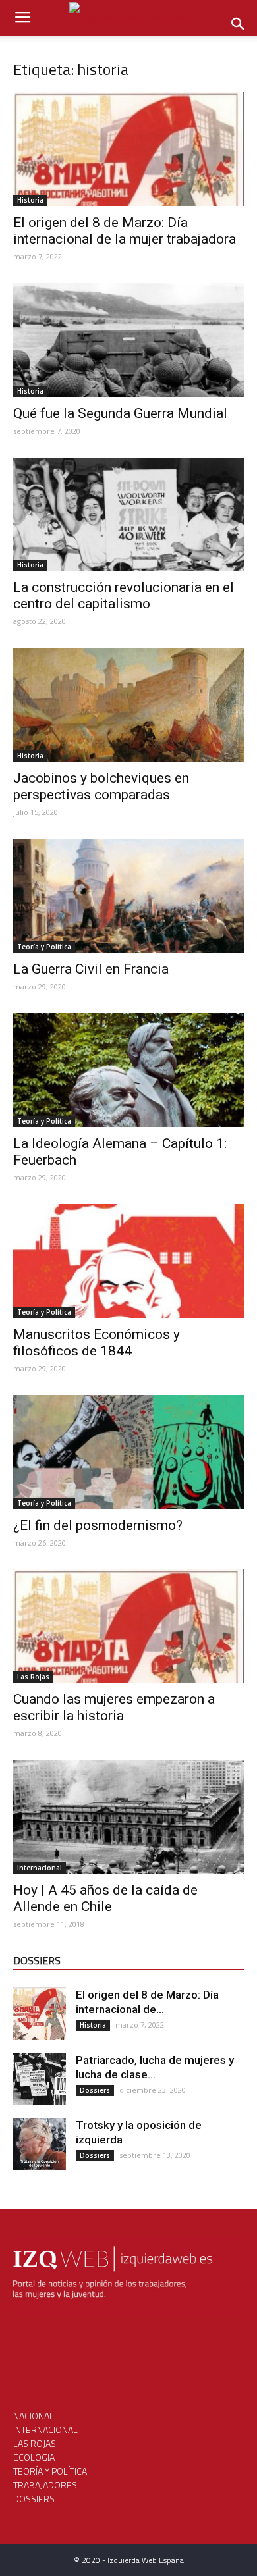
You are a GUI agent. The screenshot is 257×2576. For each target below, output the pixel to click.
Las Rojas (33, 1677)
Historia (30, 200)
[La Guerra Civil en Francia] (128, 896)
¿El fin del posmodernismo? (98, 1525)
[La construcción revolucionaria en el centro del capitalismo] (128, 514)
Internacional (40, 1868)
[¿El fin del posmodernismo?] (128, 1452)
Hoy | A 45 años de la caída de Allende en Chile (105, 1898)
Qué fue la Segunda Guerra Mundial (120, 413)
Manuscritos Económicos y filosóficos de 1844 (97, 1343)
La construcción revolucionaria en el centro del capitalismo (124, 595)
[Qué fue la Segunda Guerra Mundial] (128, 340)
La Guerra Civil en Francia (91, 969)
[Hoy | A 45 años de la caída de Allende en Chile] (128, 1817)
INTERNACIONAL (45, 2430)
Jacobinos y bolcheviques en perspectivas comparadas (101, 786)
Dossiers (95, 2090)
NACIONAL (34, 2416)
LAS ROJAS (35, 2443)
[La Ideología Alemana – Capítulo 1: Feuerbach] (128, 1070)
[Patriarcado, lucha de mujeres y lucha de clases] (40, 2079)
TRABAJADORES (45, 2485)
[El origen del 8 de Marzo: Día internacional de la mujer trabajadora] (128, 149)
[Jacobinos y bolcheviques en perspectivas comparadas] (128, 705)
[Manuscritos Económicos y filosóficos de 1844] (128, 1261)
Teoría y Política (44, 947)
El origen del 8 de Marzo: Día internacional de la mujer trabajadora (125, 231)
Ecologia (34, 2457)
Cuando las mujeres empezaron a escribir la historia (114, 1707)
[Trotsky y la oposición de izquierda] (40, 2144)
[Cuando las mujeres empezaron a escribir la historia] (128, 1626)
